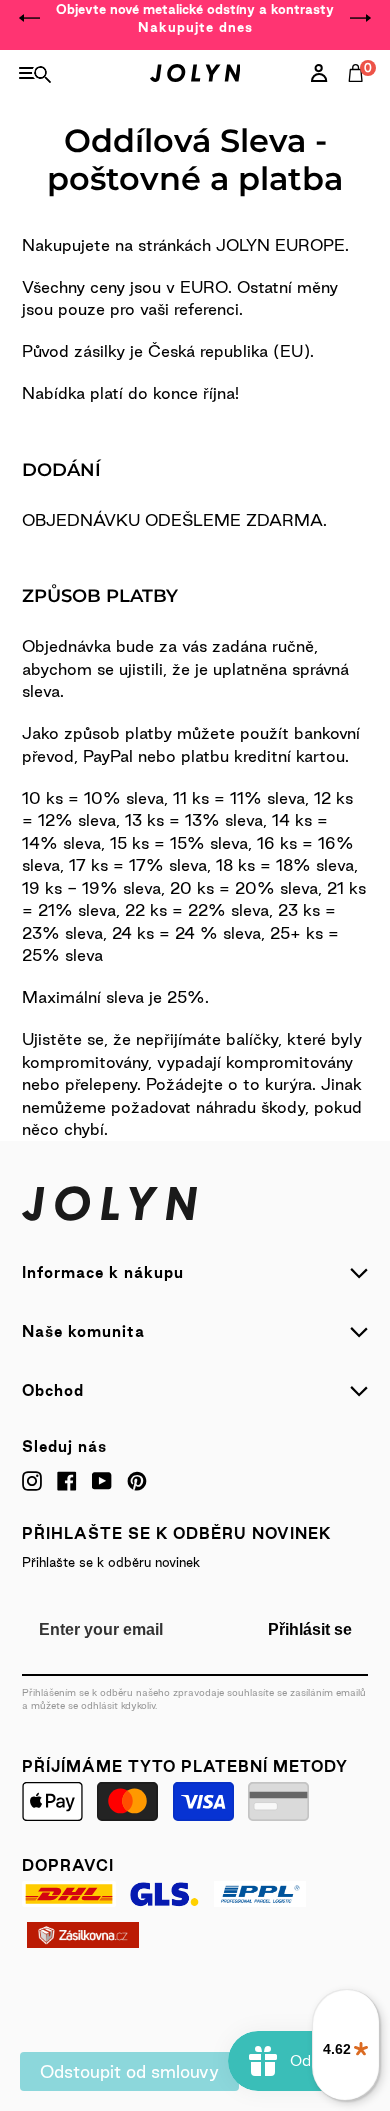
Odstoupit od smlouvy (129, 2071)
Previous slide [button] (30, 18)
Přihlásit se (310, 1629)
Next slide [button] (360, 18)
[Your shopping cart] (360, 95)
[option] (195, 18)
